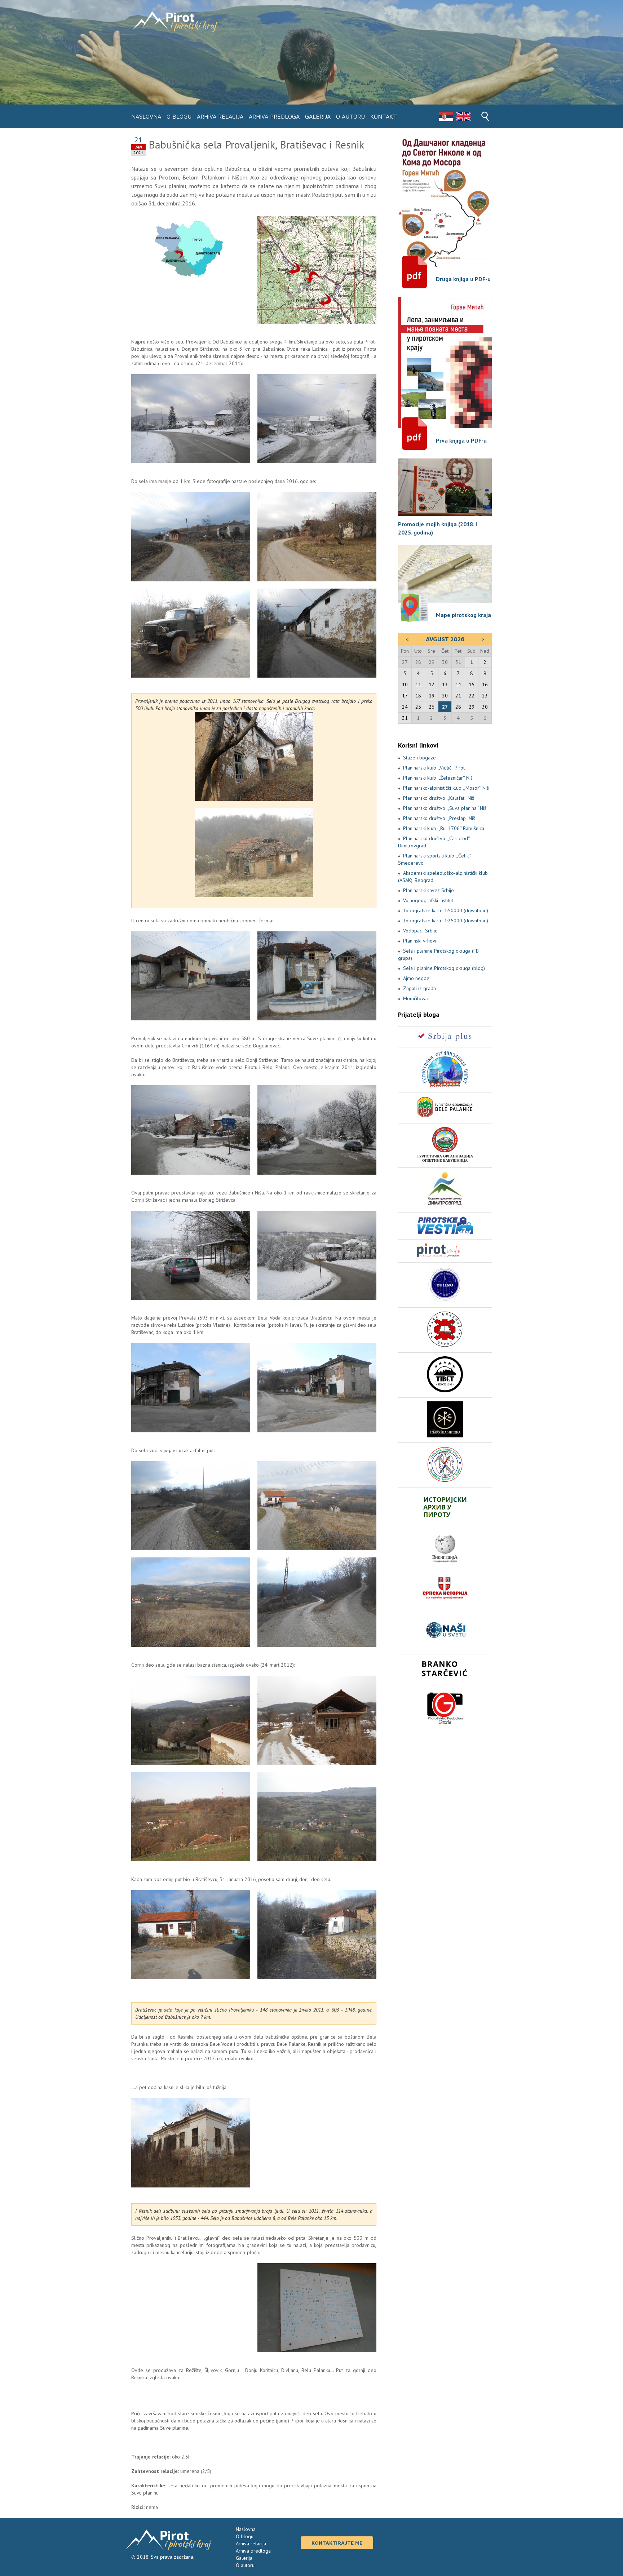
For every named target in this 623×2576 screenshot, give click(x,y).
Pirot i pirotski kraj (174, 21)
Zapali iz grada (419, 988)
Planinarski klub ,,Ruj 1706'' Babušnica (444, 828)
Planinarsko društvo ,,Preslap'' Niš (439, 818)
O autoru (350, 116)
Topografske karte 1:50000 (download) (446, 910)
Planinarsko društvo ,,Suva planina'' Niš (445, 808)
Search (485, 116)
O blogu (179, 116)
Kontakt (384, 116)
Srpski (446, 116)
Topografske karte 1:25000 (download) (446, 921)
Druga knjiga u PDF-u (463, 279)
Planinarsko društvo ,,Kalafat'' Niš (439, 798)
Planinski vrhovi (420, 941)
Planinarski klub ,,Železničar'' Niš (438, 778)
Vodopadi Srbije (420, 931)
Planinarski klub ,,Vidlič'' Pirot (434, 768)
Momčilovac (416, 998)
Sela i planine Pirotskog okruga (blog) (444, 968)
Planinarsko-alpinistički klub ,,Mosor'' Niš (446, 788)
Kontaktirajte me (337, 2543)
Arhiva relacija (220, 116)
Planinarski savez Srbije (428, 890)
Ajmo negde (416, 978)
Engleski (463, 116)
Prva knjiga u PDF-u (461, 440)
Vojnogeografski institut (428, 900)
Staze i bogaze (419, 758)
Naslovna (146, 116)
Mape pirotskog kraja (463, 615)
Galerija (318, 116)
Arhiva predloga (274, 116)
